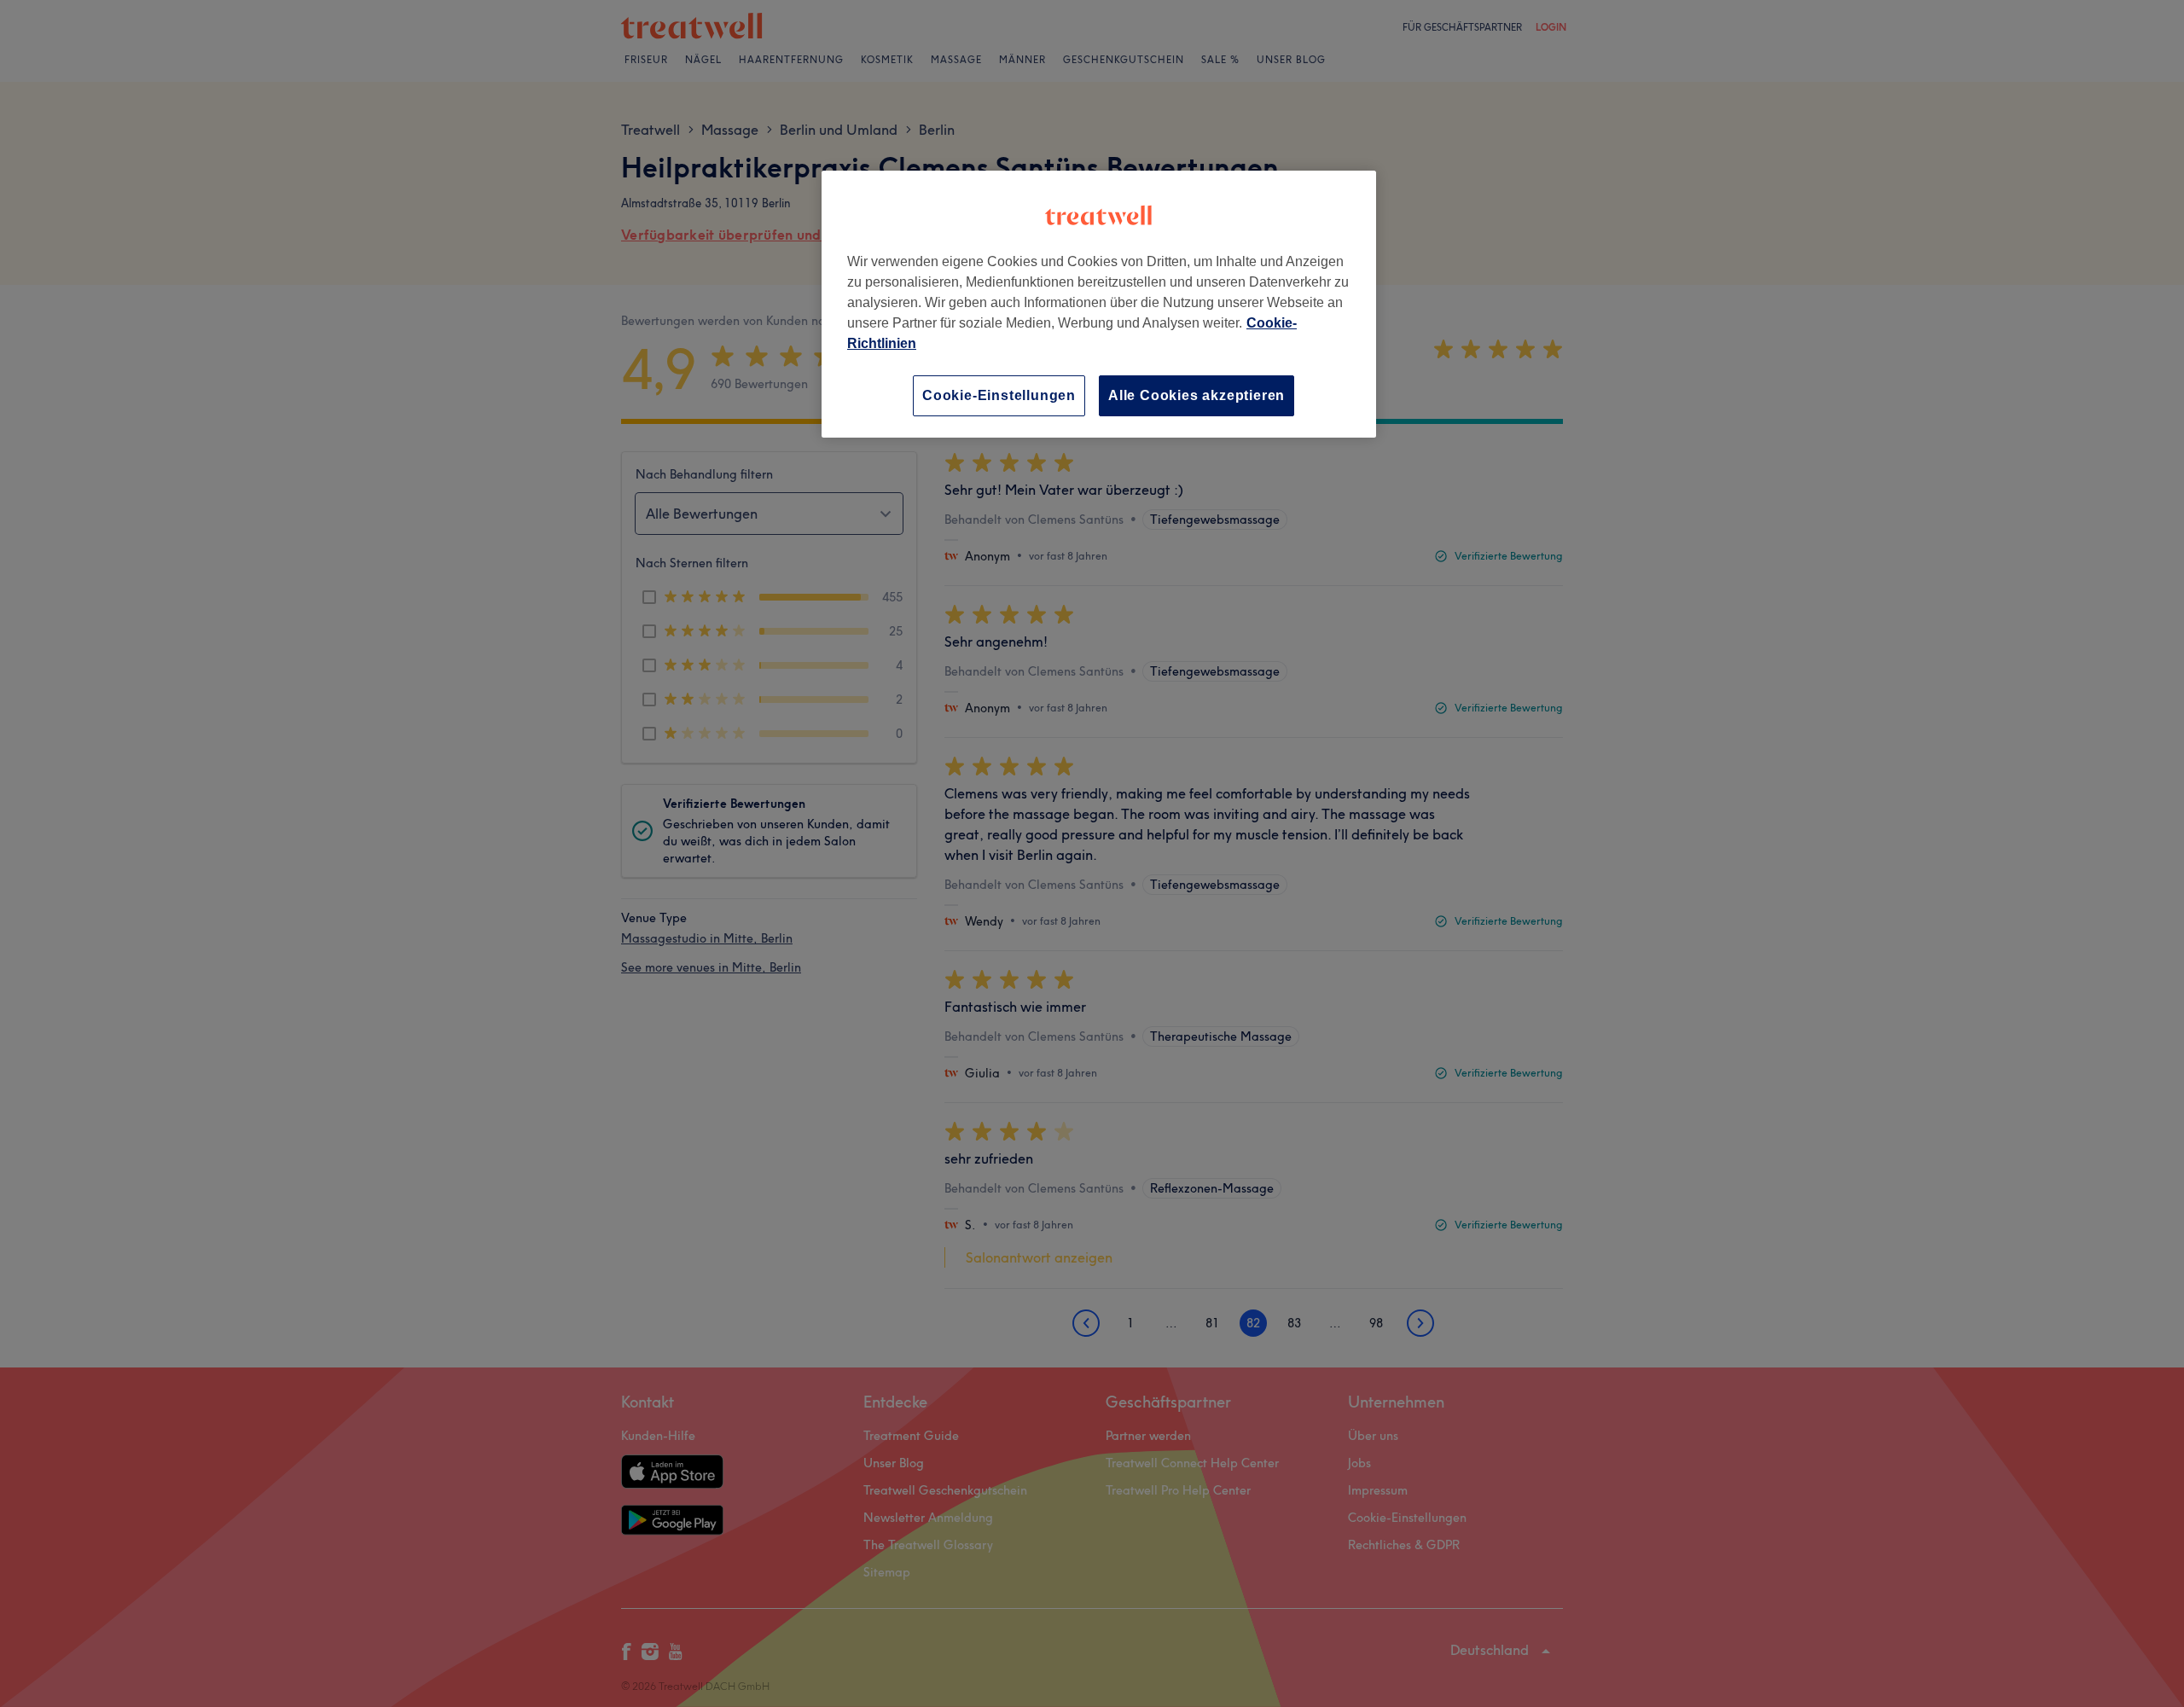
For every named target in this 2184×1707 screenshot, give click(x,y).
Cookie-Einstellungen (999, 395)
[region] (1099, 304)
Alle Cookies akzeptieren (1197, 395)
